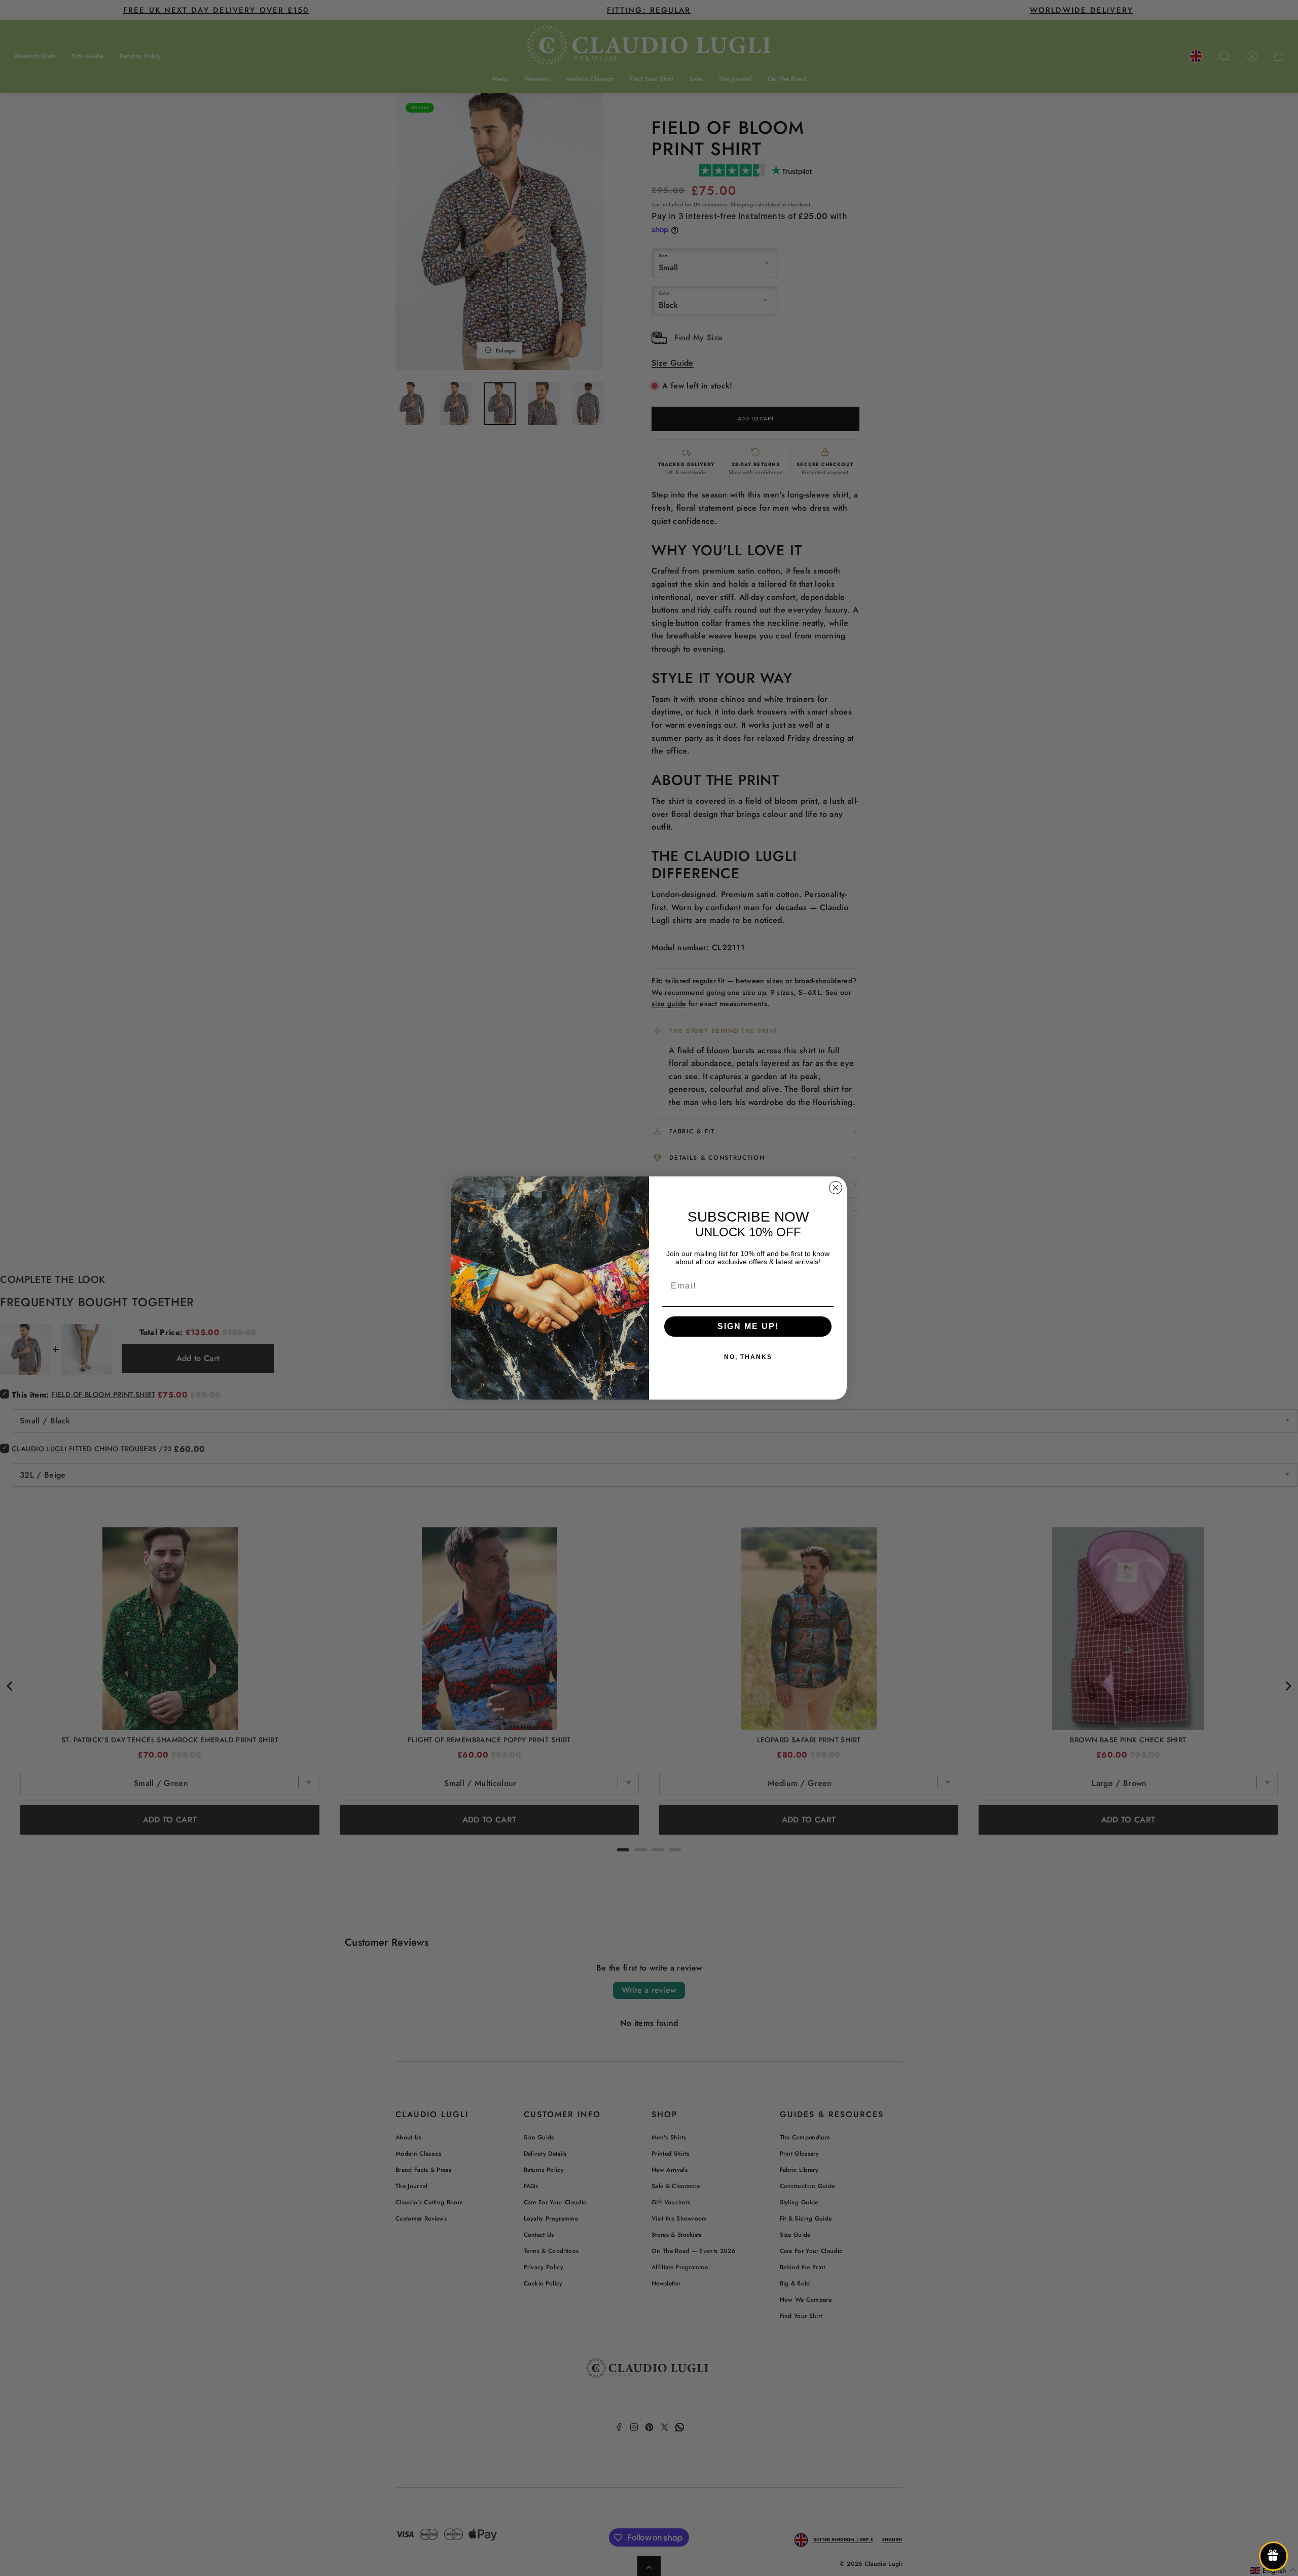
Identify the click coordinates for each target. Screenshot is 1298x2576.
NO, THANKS (748, 1357)
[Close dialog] (836, 1188)
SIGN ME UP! (748, 1326)
